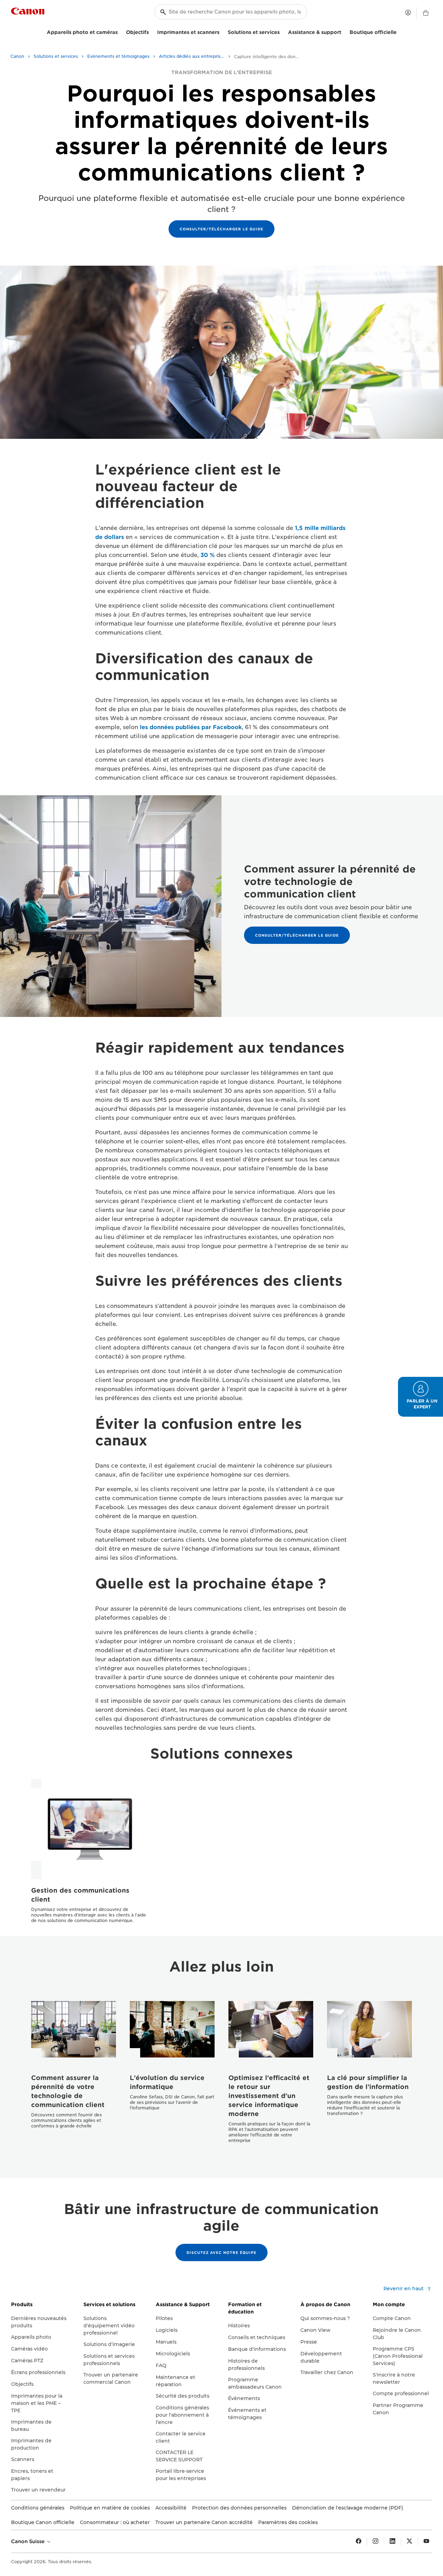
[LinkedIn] (392, 2541)
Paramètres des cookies (288, 2522)
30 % (207, 555)
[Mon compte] (408, 12)
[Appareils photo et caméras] (120, 31)
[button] (421, 1397)
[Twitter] (409, 2541)
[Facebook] (359, 2541)
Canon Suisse (29, 2541)
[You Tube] (426, 2541)
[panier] (426, 13)
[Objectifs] (152, 31)
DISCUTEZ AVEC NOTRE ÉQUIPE (221, 2252)
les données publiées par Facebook (191, 727)
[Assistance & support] (344, 31)
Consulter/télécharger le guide (221, 229)
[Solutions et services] (282, 31)
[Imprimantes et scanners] (222, 31)
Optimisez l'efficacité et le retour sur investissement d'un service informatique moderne (269, 2096)
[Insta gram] (376, 2541)
